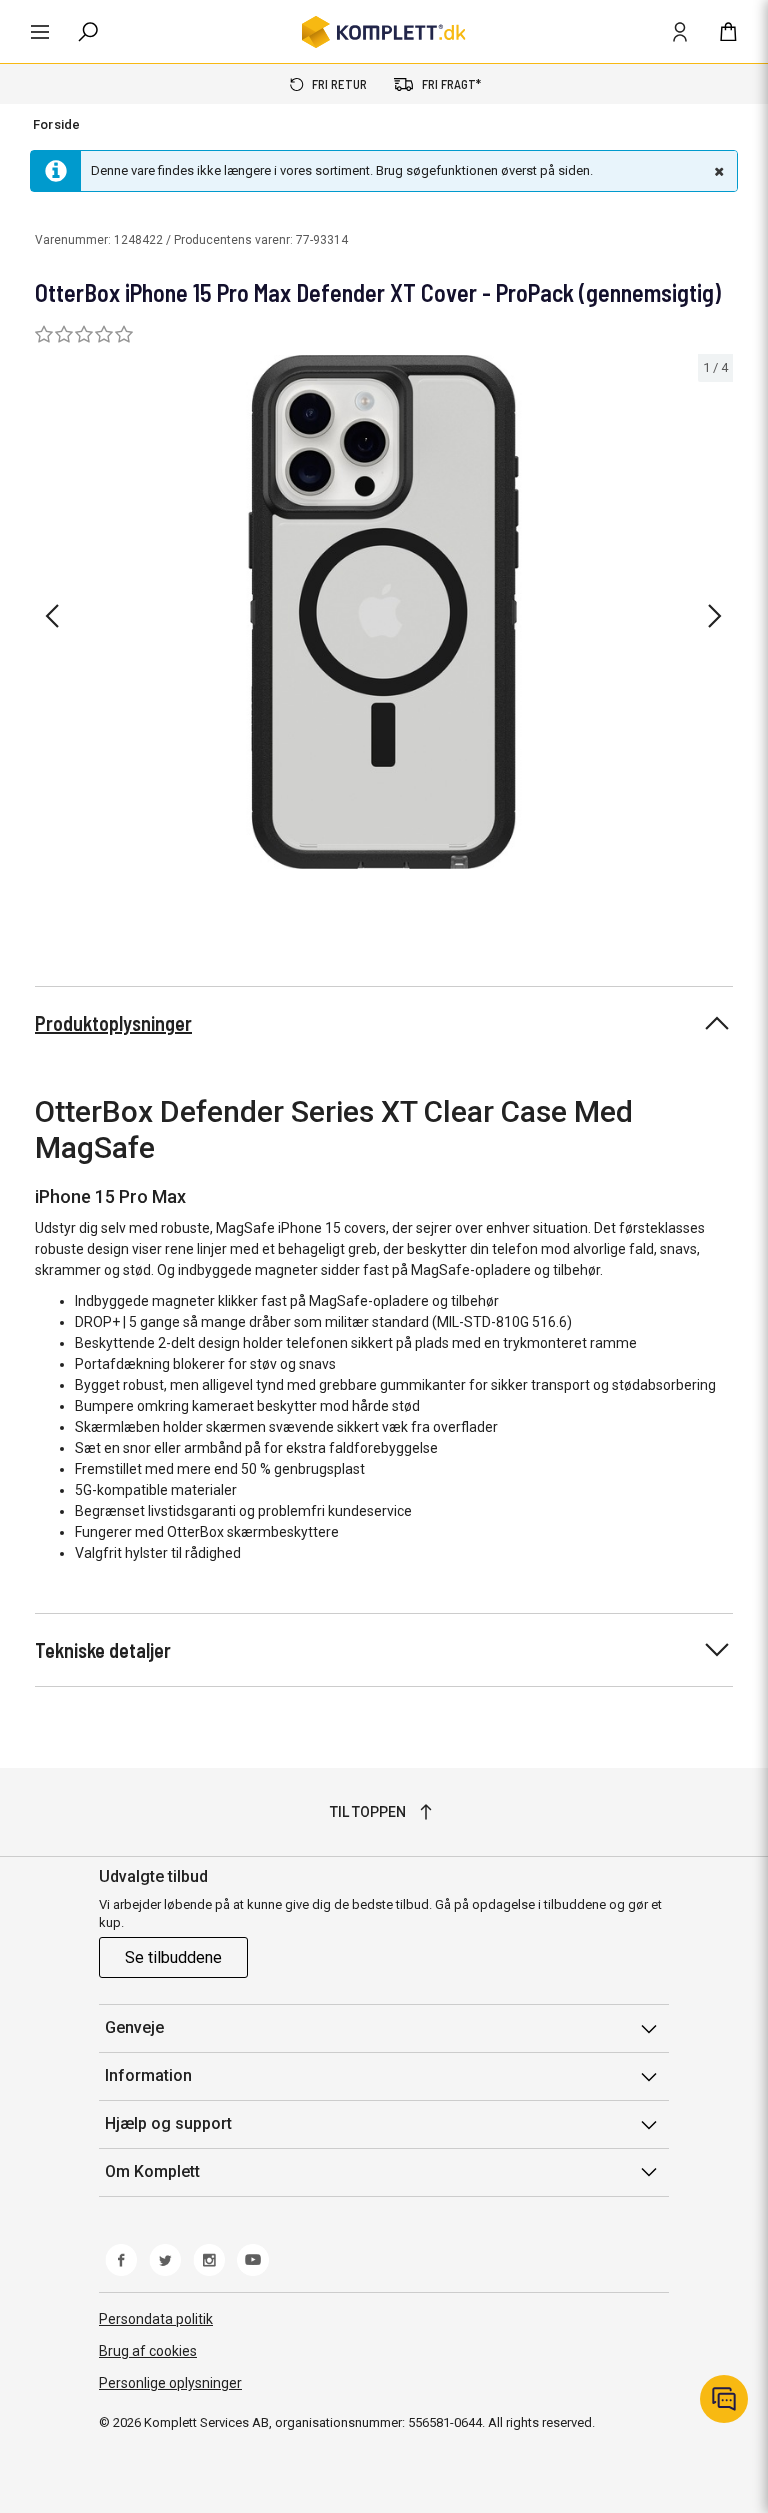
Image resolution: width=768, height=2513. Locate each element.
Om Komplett (152, 2171)
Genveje (134, 2027)
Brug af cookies (148, 2351)
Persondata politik (156, 2319)
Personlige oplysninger (170, 2383)
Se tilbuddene (173, 1957)
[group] (384, 612)
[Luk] (717, 171)
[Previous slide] (52, 616)
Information (148, 2075)
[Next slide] (715, 616)
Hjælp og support (168, 2123)
